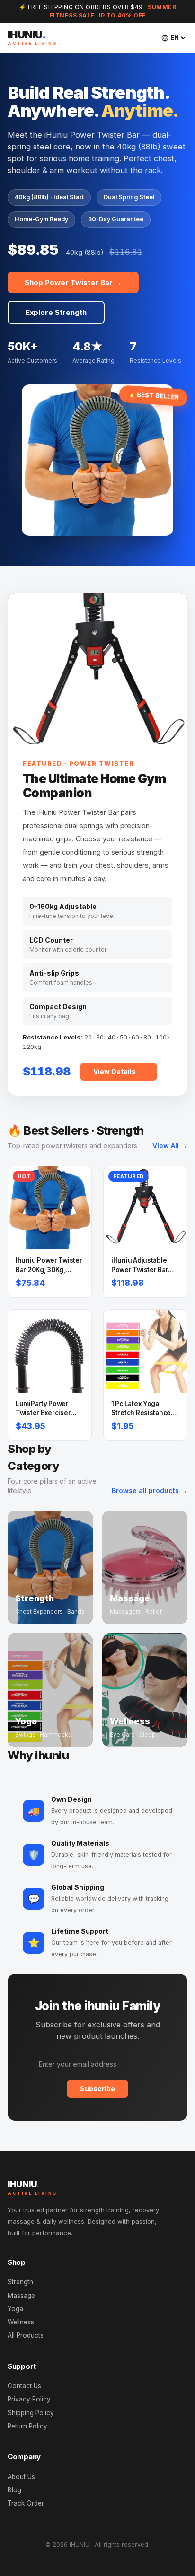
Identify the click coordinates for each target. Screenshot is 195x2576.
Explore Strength (56, 312)
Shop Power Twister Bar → (73, 283)
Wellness (21, 2322)
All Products (26, 2335)
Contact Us (24, 2386)
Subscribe (97, 2089)
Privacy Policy (29, 2399)
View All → (170, 1146)
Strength (20, 2282)
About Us (21, 2477)
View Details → (119, 1071)
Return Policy (27, 2426)
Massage (21, 2296)
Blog (14, 2490)
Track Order (26, 2503)
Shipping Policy (31, 2413)
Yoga (15, 2309)
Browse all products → (150, 1490)
